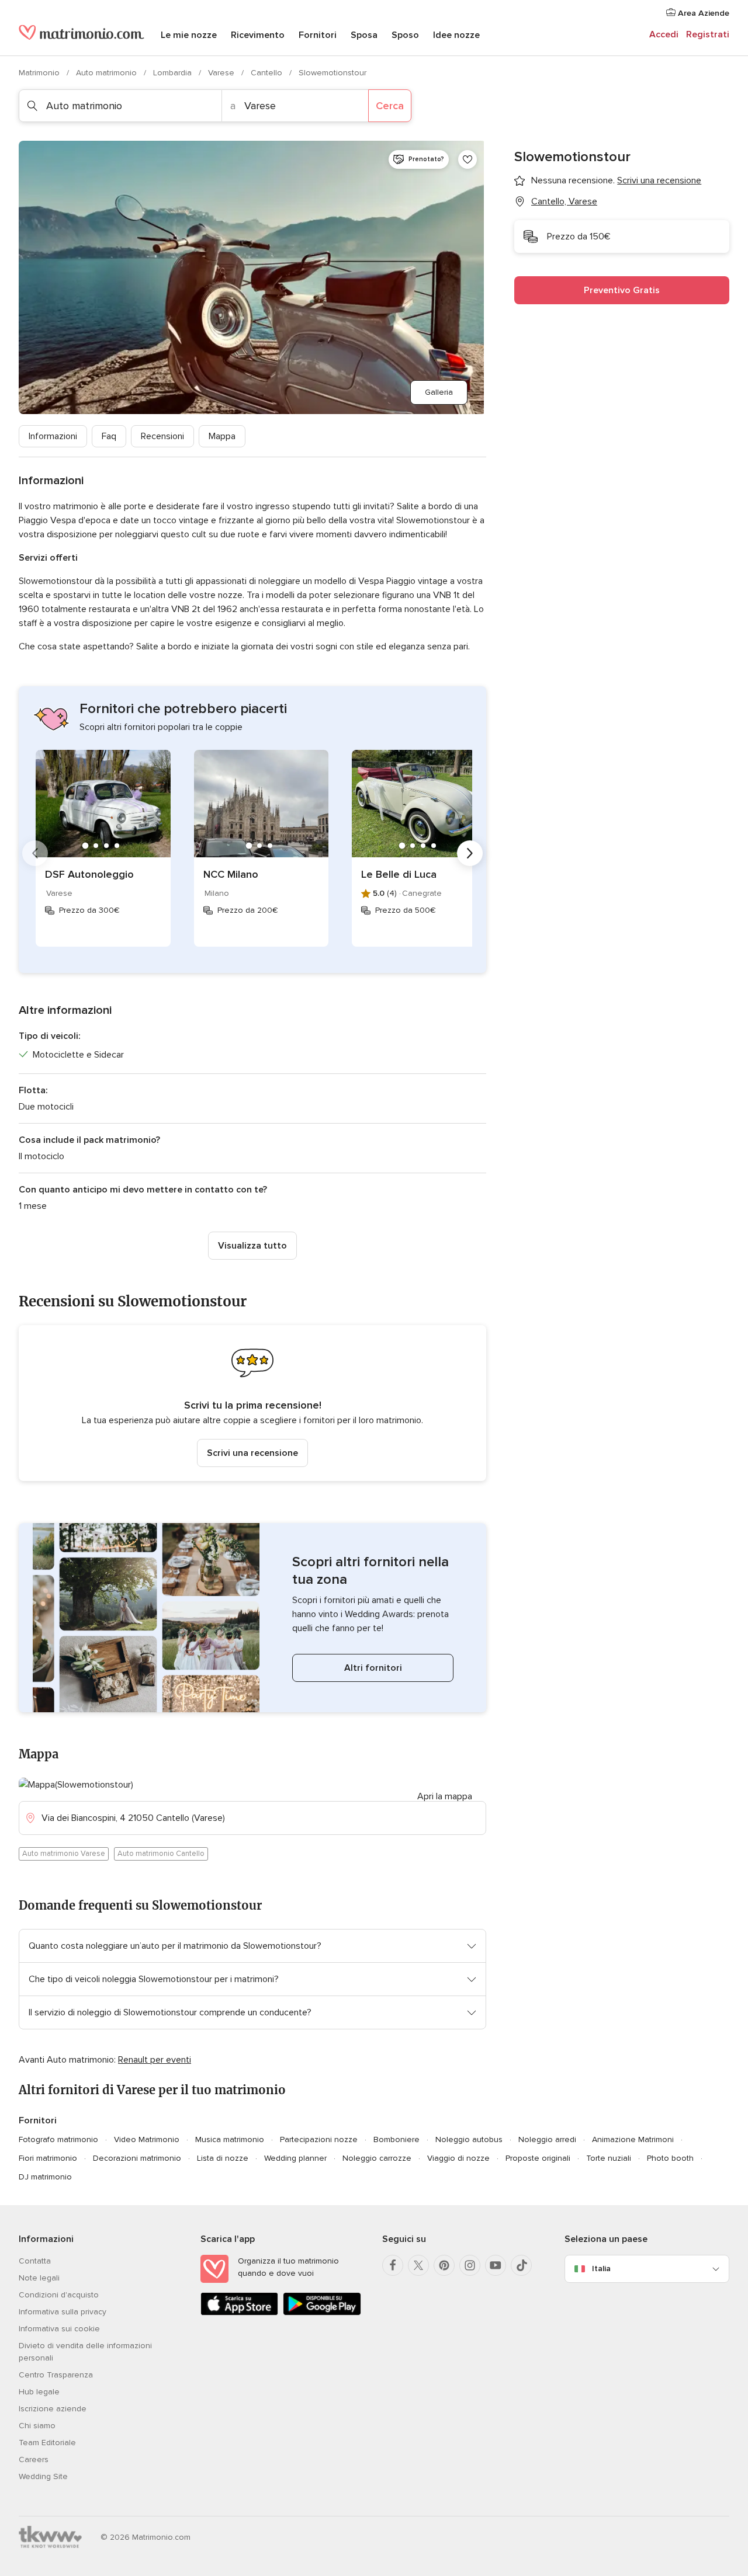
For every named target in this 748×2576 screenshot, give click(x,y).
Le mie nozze (189, 35)
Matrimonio (40, 73)
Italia (601, 2269)
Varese (222, 73)
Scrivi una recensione (252, 1453)
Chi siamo (37, 2426)
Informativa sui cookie (59, 2329)
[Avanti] (470, 853)
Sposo (405, 35)
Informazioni (53, 436)
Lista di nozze (223, 2158)
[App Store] (239, 2313)
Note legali (39, 2278)
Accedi (664, 34)
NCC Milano (231, 874)
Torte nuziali (609, 2158)
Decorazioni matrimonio (137, 2158)
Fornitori (318, 35)
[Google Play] (322, 2313)
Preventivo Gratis (622, 290)
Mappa (222, 436)
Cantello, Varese (564, 201)
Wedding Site (43, 2476)
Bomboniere (396, 2139)
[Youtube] (496, 2265)
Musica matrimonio (230, 2139)
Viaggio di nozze (458, 2158)
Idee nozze (456, 35)
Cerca (390, 106)
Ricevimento (258, 35)
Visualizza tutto (252, 1246)
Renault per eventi (155, 2060)
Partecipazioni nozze (319, 2139)
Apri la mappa (445, 1796)
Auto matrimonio (108, 73)
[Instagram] (470, 2265)
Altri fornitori (373, 1668)
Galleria (439, 392)
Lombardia (174, 73)
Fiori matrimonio (48, 2158)
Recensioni (162, 436)
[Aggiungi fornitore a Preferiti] (467, 159)
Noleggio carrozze (377, 2158)
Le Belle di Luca (399, 874)
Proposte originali (538, 2158)
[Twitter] (418, 2265)
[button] (252, 1403)
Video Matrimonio (147, 2139)
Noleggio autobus (469, 2139)
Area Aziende (702, 13)
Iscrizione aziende (53, 2409)
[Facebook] (393, 2265)
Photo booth (670, 2158)
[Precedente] (35, 853)
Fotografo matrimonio (58, 2139)
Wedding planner (295, 2158)
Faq (109, 436)
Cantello (268, 73)
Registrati (708, 34)
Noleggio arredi (547, 2139)
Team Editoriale (47, 2443)
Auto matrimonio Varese (64, 1854)
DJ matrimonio (45, 2177)
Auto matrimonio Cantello (161, 1854)
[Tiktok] (521, 2265)
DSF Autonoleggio (89, 874)
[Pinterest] (444, 2265)
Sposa (364, 35)
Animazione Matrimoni (633, 2139)
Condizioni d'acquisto (59, 2295)
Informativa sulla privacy (63, 2312)
